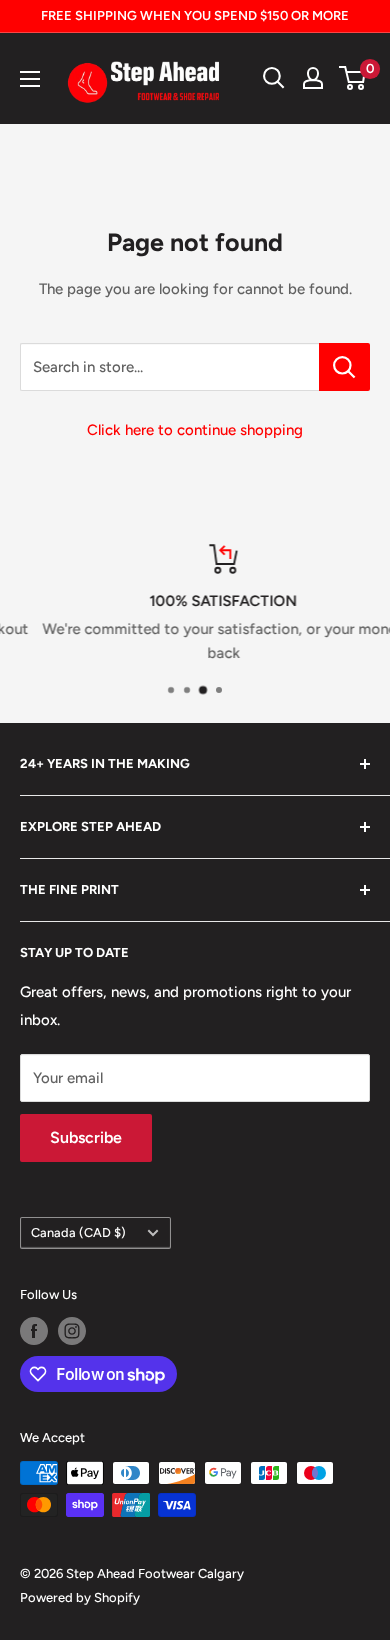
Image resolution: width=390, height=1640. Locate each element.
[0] (353, 78)
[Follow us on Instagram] (72, 1331)
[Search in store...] (344, 367)
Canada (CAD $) (78, 1232)
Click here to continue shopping (195, 430)
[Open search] (274, 78)
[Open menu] (30, 79)
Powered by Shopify (80, 1597)
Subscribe (86, 1137)
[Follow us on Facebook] (34, 1331)
